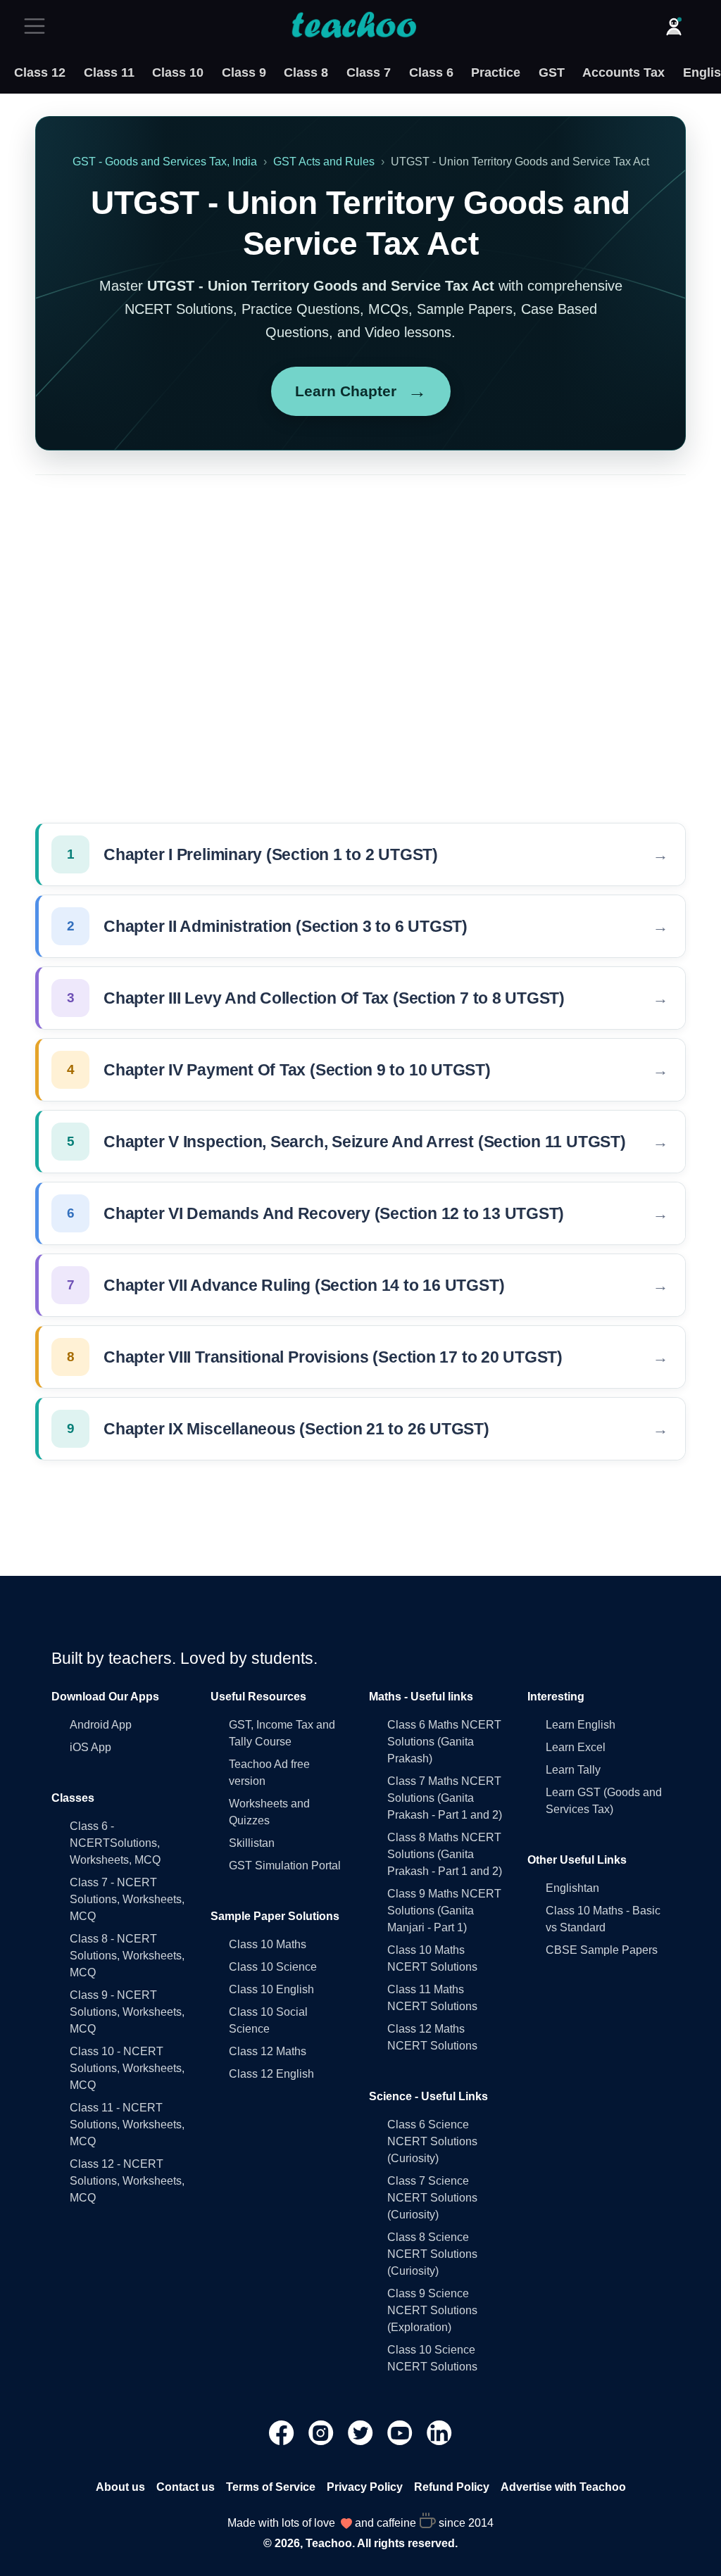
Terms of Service (271, 2487)
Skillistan (252, 1843)
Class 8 (306, 72)
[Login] (674, 26)
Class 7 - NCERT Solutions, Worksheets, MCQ (127, 1899)
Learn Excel (576, 1747)
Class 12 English (271, 2074)
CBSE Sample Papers (602, 1950)
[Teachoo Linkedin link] (439, 2431)
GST (552, 72)
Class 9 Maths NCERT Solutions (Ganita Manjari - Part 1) (444, 1911)
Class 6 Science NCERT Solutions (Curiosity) (432, 2141)
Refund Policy (452, 2487)
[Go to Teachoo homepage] (353, 26)
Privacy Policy (365, 2487)
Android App (101, 1725)
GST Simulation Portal (285, 1865)
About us (120, 2487)
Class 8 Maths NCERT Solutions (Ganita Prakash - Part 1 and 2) (445, 1854)
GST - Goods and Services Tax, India (165, 162)
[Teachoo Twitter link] (362, 2431)
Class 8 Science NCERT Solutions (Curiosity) (432, 2254)
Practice (496, 72)
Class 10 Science (273, 1967)
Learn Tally (573, 1770)
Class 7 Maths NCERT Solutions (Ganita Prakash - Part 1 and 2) (445, 1798)
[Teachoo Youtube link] (401, 2431)
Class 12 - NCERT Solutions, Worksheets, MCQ (127, 2181)
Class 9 (244, 72)
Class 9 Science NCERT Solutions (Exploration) (432, 2310)
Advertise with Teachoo (563, 2487)
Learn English (581, 1725)
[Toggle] (39, 26)
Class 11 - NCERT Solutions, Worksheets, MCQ (127, 2124)
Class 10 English (271, 1989)
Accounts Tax (623, 72)
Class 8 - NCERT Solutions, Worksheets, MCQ (127, 1956)
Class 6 (431, 72)
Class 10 (178, 72)
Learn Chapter (361, 391)
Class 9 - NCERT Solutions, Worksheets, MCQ (127, 2012)
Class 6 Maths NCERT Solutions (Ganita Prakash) (444, 1742)
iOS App (90, 1747)
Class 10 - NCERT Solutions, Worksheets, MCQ (127, 2068)
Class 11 (109, 72)
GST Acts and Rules (324, 162)
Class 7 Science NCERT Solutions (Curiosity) (432, 2198)
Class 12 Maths (268, 2051)
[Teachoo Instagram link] (322, 2431)
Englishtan (572, 1888)
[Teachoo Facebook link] (283, 2431)
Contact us (186, 2487)
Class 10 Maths (268, 1944)
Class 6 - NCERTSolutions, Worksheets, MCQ (115, 1843)
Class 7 (369, 72)
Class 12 (40, 72)
